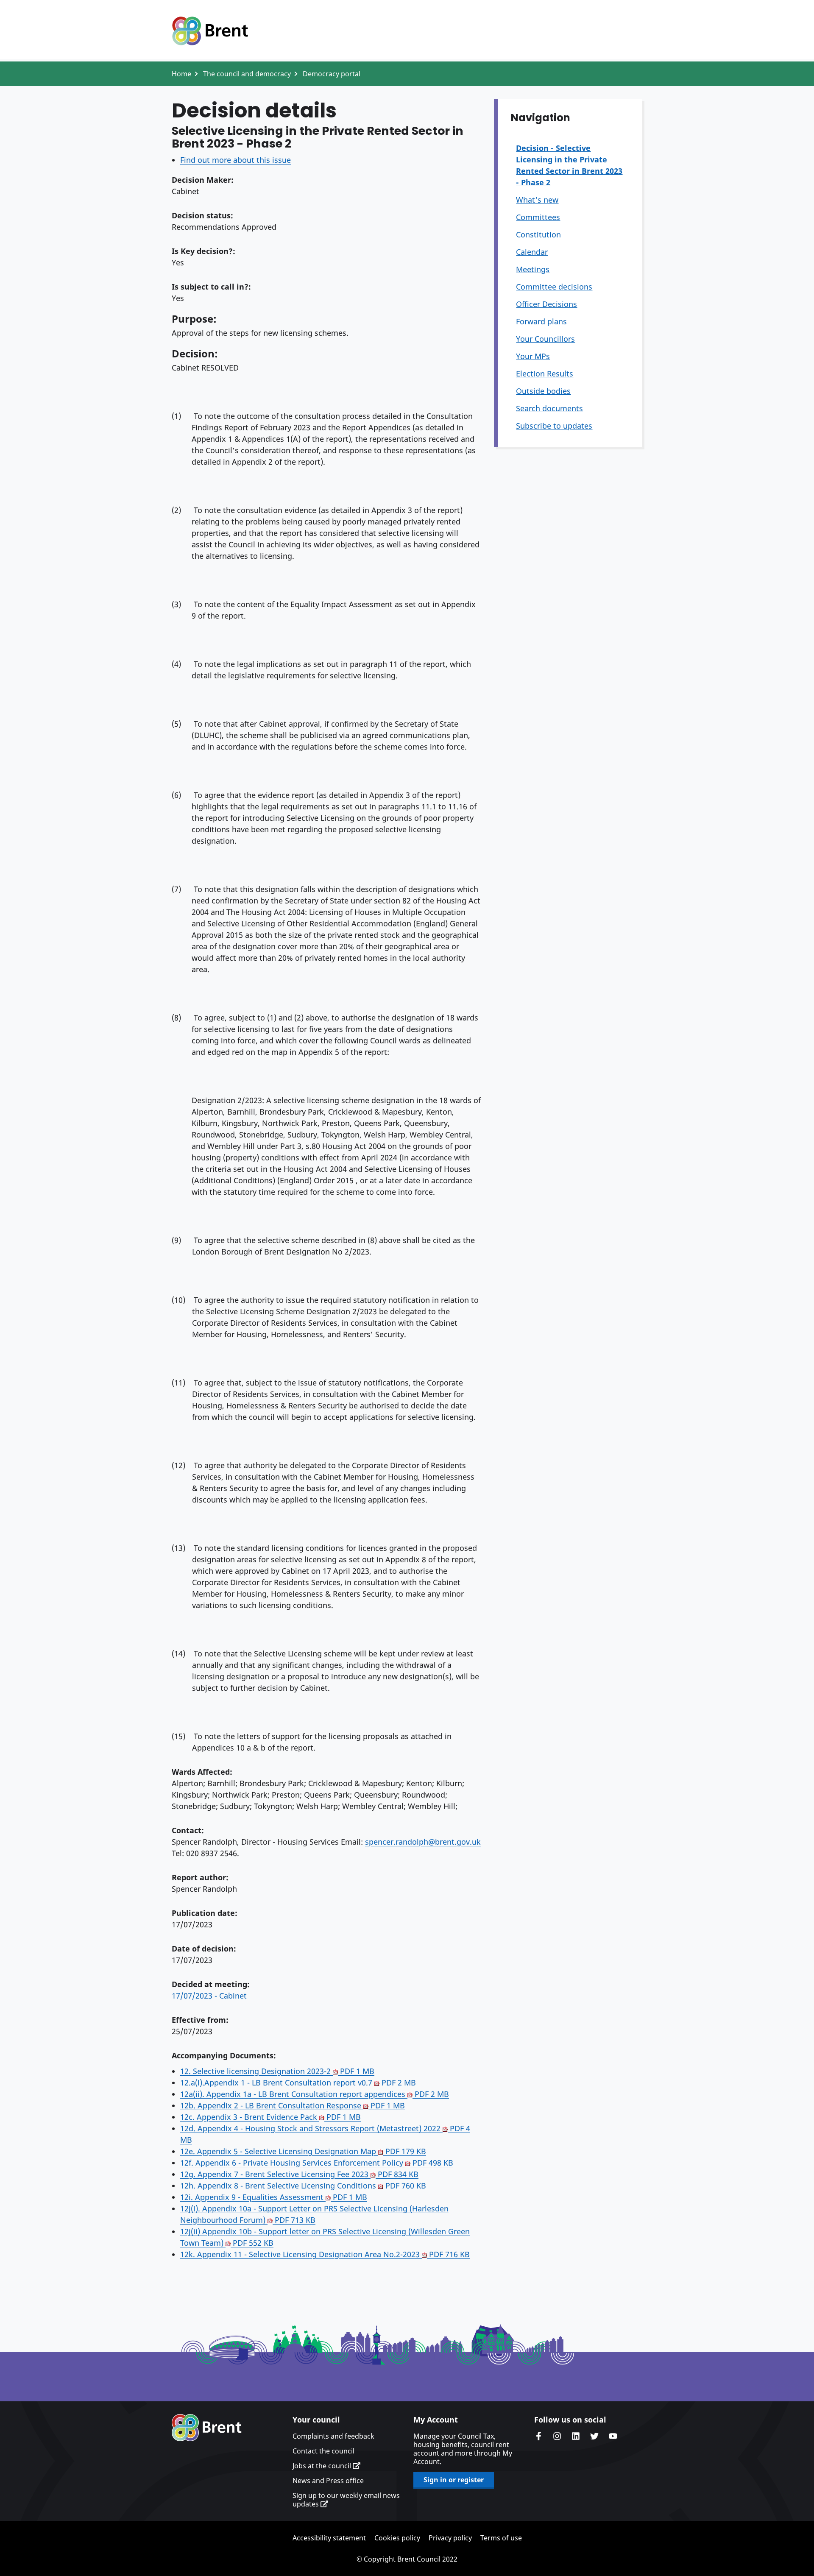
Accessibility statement (329, 2538)
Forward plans (541, 321)
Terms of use (501, 2538)
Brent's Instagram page (557, 2436)
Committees (538, 217)
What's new (537, 200)
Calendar (532, 252)
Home (181, 74)
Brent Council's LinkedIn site (576, 2436)
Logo (210, 31)
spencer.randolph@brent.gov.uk (423, 1842)
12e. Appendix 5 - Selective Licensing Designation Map (303, 2151)
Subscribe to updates (554, 426)
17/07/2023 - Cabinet (209, 1996)
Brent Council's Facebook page (538, 2436)
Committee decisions (554, 287)
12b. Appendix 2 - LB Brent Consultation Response (293, 2105)
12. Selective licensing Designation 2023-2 (277, 2071)
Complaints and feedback (333, 2436)
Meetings (533, 269)
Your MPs (533, 356)
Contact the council (323, 2451)
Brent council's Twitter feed (594, 2436)
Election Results (545, 374)
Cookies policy (397, 2538)
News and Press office (328, 2481)
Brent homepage (207, 2428)
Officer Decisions (546, 304)
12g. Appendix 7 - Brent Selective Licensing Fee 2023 (299, 2174)
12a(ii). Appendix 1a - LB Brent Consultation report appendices (315, 2094)
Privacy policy (450, 2538)
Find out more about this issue (236, 160)
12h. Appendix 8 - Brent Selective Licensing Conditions (303, 2186)
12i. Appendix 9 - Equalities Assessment (274, 2197)
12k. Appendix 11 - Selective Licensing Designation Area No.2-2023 (325, 2254)
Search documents (549, 408)
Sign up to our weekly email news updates (346, 2500)
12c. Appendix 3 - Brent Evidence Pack (270, 2117)
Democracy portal (332, 74)
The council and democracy (247, 74)
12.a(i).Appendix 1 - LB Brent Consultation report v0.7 (298, 2083)
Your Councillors (545, 339)
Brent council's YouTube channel (613, 2436)
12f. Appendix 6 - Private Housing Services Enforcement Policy (317, 2163)
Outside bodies (543, 391)
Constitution (538, 234)
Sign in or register (454, 2480)
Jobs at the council (323, 2466)
